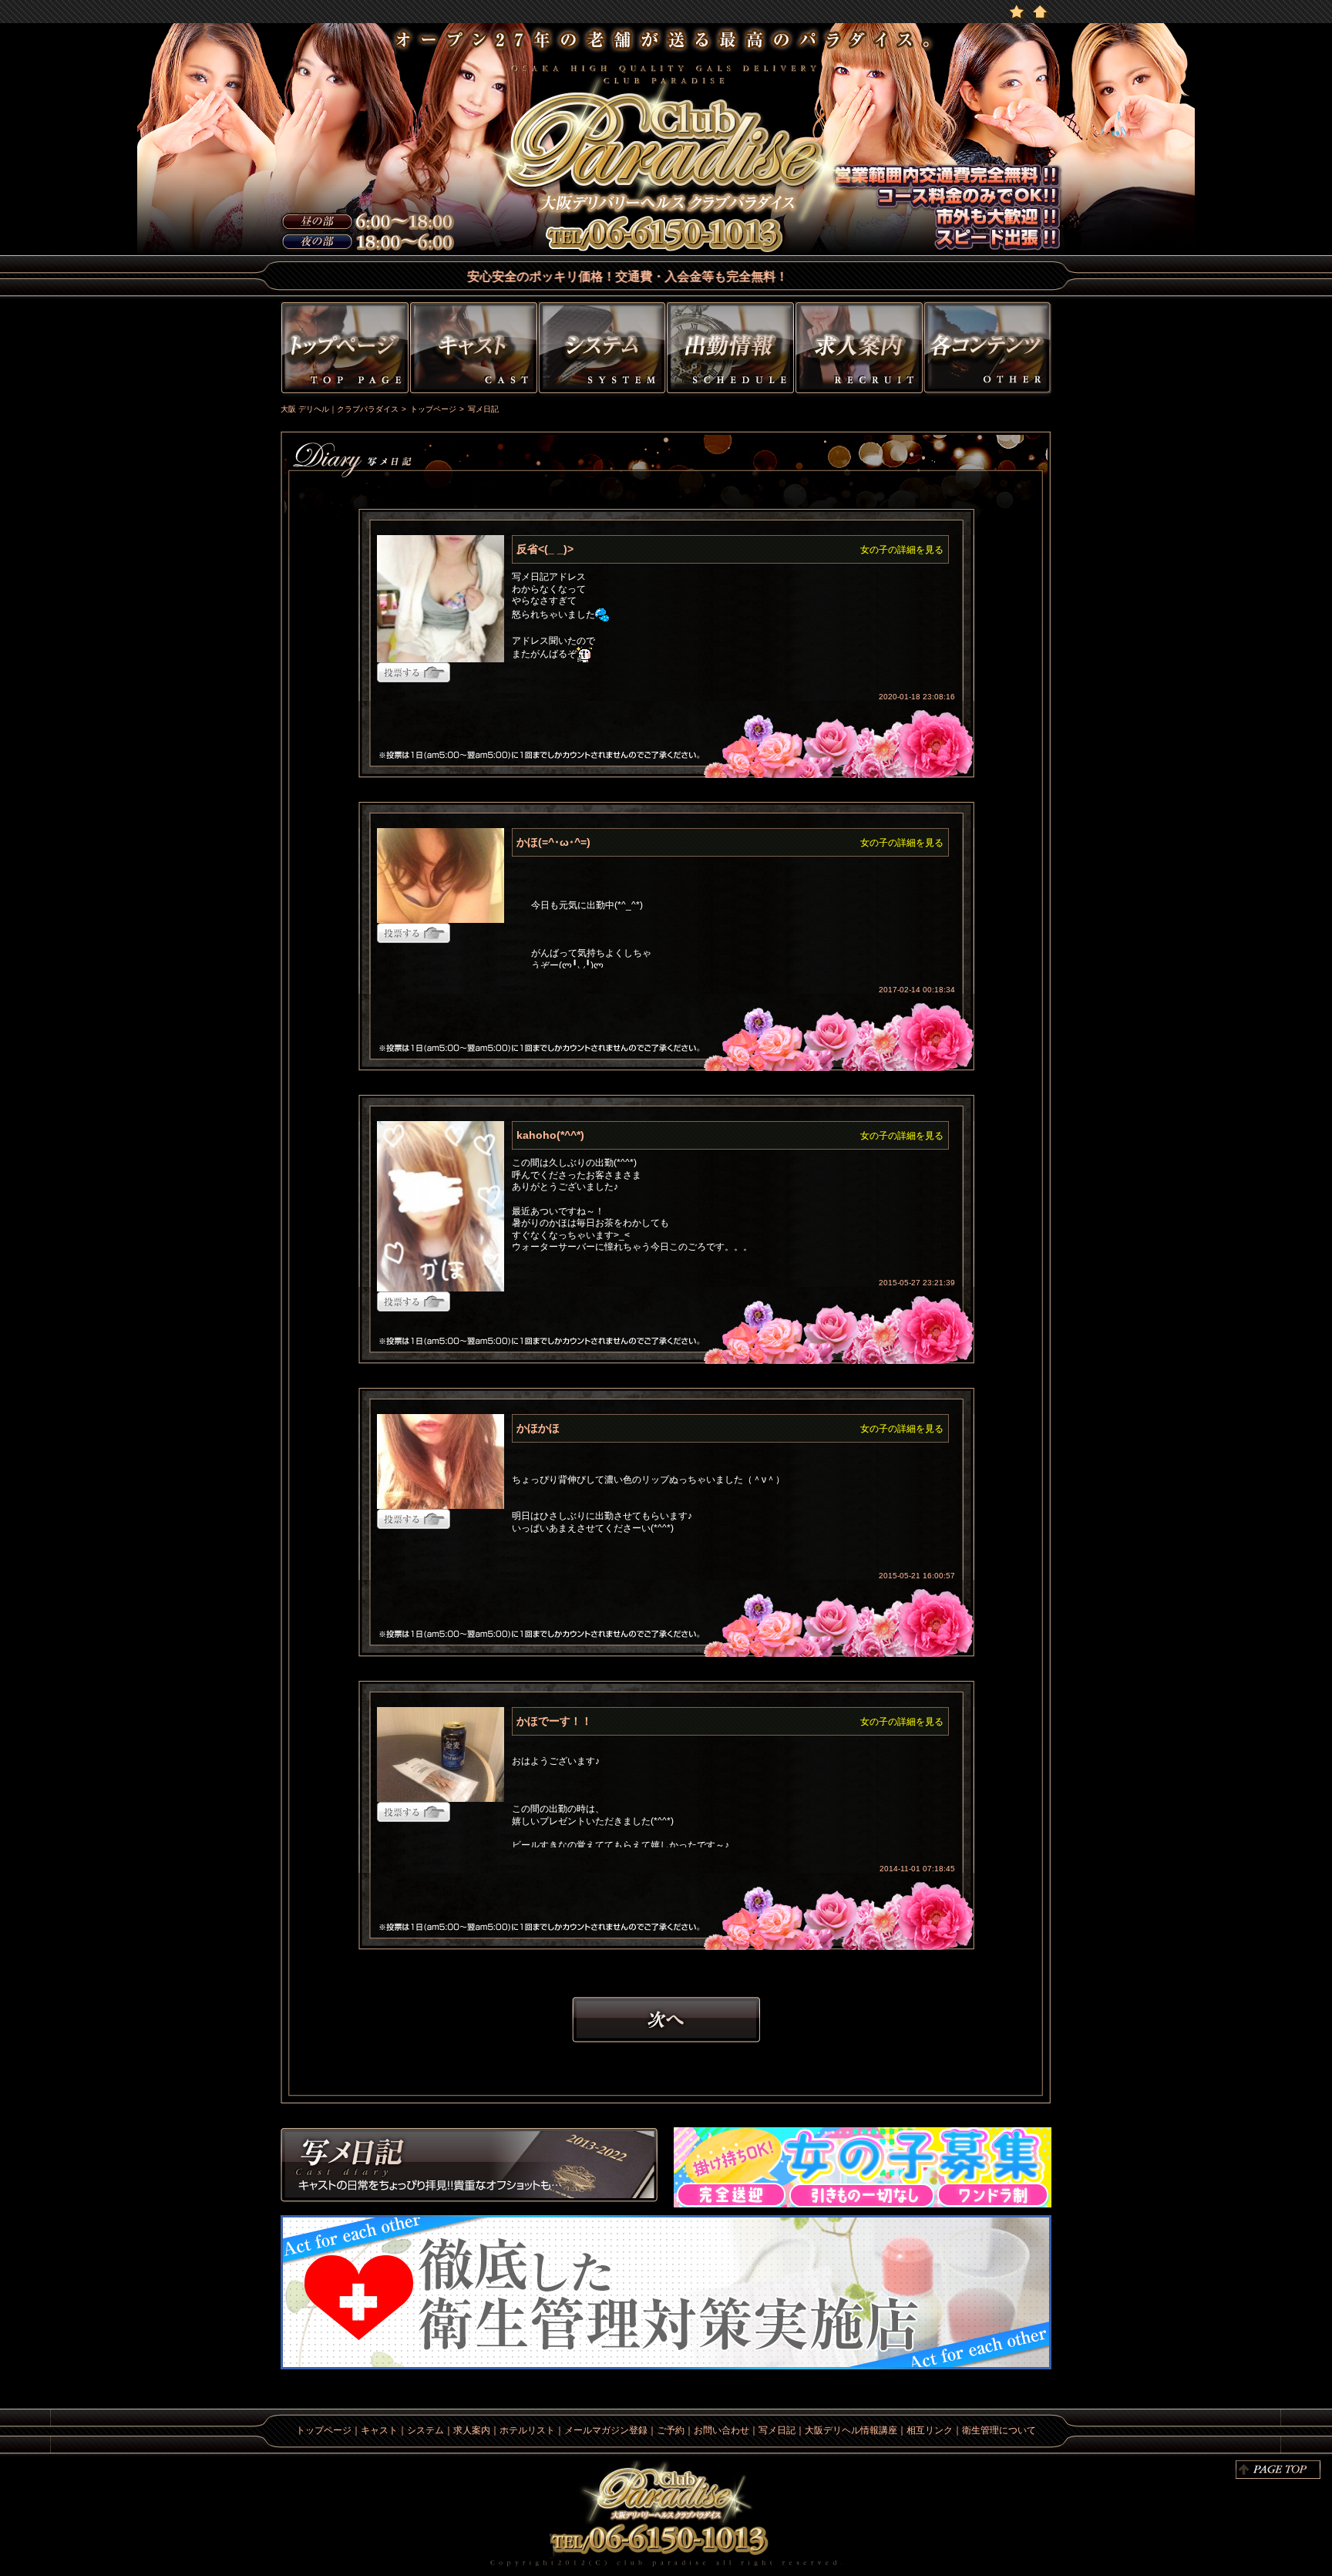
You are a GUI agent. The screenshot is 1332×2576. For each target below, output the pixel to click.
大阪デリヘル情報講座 (851, 2430)
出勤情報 (730, 350)
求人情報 (859, 350)
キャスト (474, 350)
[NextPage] (666, 2019)
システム (602, 350)
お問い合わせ (721, 2430)
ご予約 (671, 2430)
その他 (989, 350)
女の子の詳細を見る (902, 550)
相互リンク (930, 2430)
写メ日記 (469, 2167)
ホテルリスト (527, 2430)
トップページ (343, 350)
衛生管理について (999, 2430)
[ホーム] (1040, 11)
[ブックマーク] (1017, 11)
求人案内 (472, 2430)
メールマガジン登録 (606, 2430)
